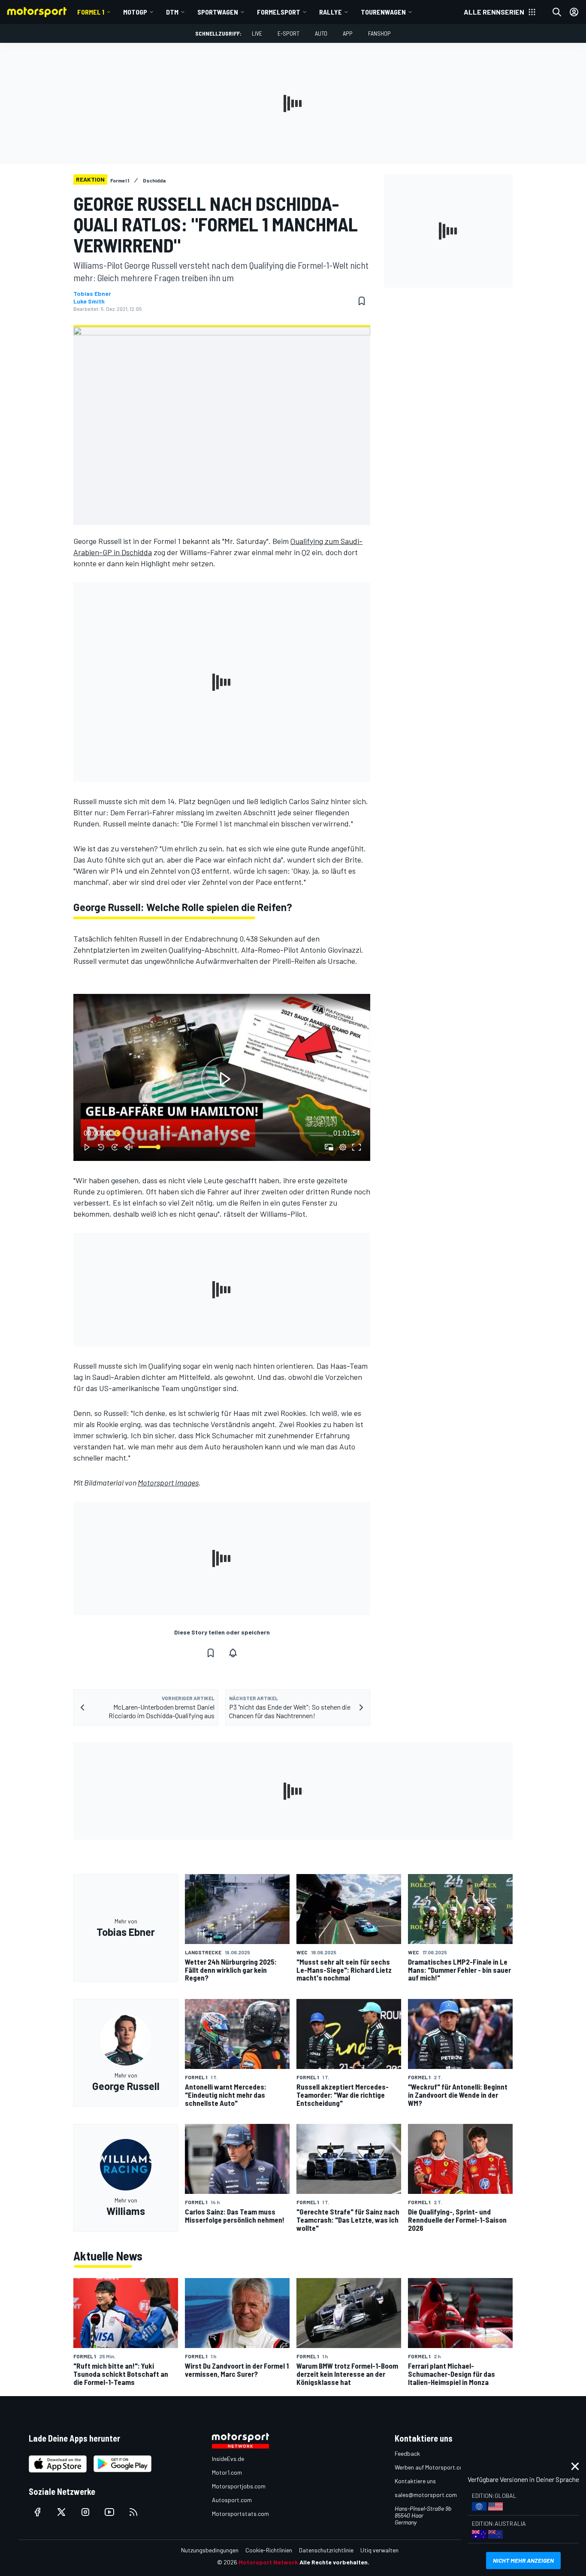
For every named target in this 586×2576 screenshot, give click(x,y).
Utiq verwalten (379, 2550)
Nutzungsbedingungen (210, 2550)
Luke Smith (89, 301)
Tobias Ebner (92, 294)
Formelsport (279, 12)
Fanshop (379, 33)
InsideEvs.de (228, 2459)
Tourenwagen (383, 12)
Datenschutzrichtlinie (326, 2550)
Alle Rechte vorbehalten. (334, 2562)
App (348, 33)
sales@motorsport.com (426, 2495)
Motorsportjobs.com (239, 2486)
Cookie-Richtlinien (269, 2550)
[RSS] (133, 2512)
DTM (172, 12)
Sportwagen (218, 12)
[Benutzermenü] (574, 12)
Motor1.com (227, 2472)
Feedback (407, 2453)
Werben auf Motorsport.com (431, 2467)
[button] (224, 1079)
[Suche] (557, 12)
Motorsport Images (168, 1482)
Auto (321, 33)
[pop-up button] (343, 1147)
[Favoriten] (362, 301)
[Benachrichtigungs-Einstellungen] (233, 1653)
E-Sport (288, 33)
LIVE (257, 33)
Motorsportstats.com (240, 2514)
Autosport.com (232, 2500)
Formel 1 (91, 12)
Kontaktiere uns (415, 2481)
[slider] (222, 1133)
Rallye (331, 12)
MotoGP (135, 12)
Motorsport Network (268, 2562)
